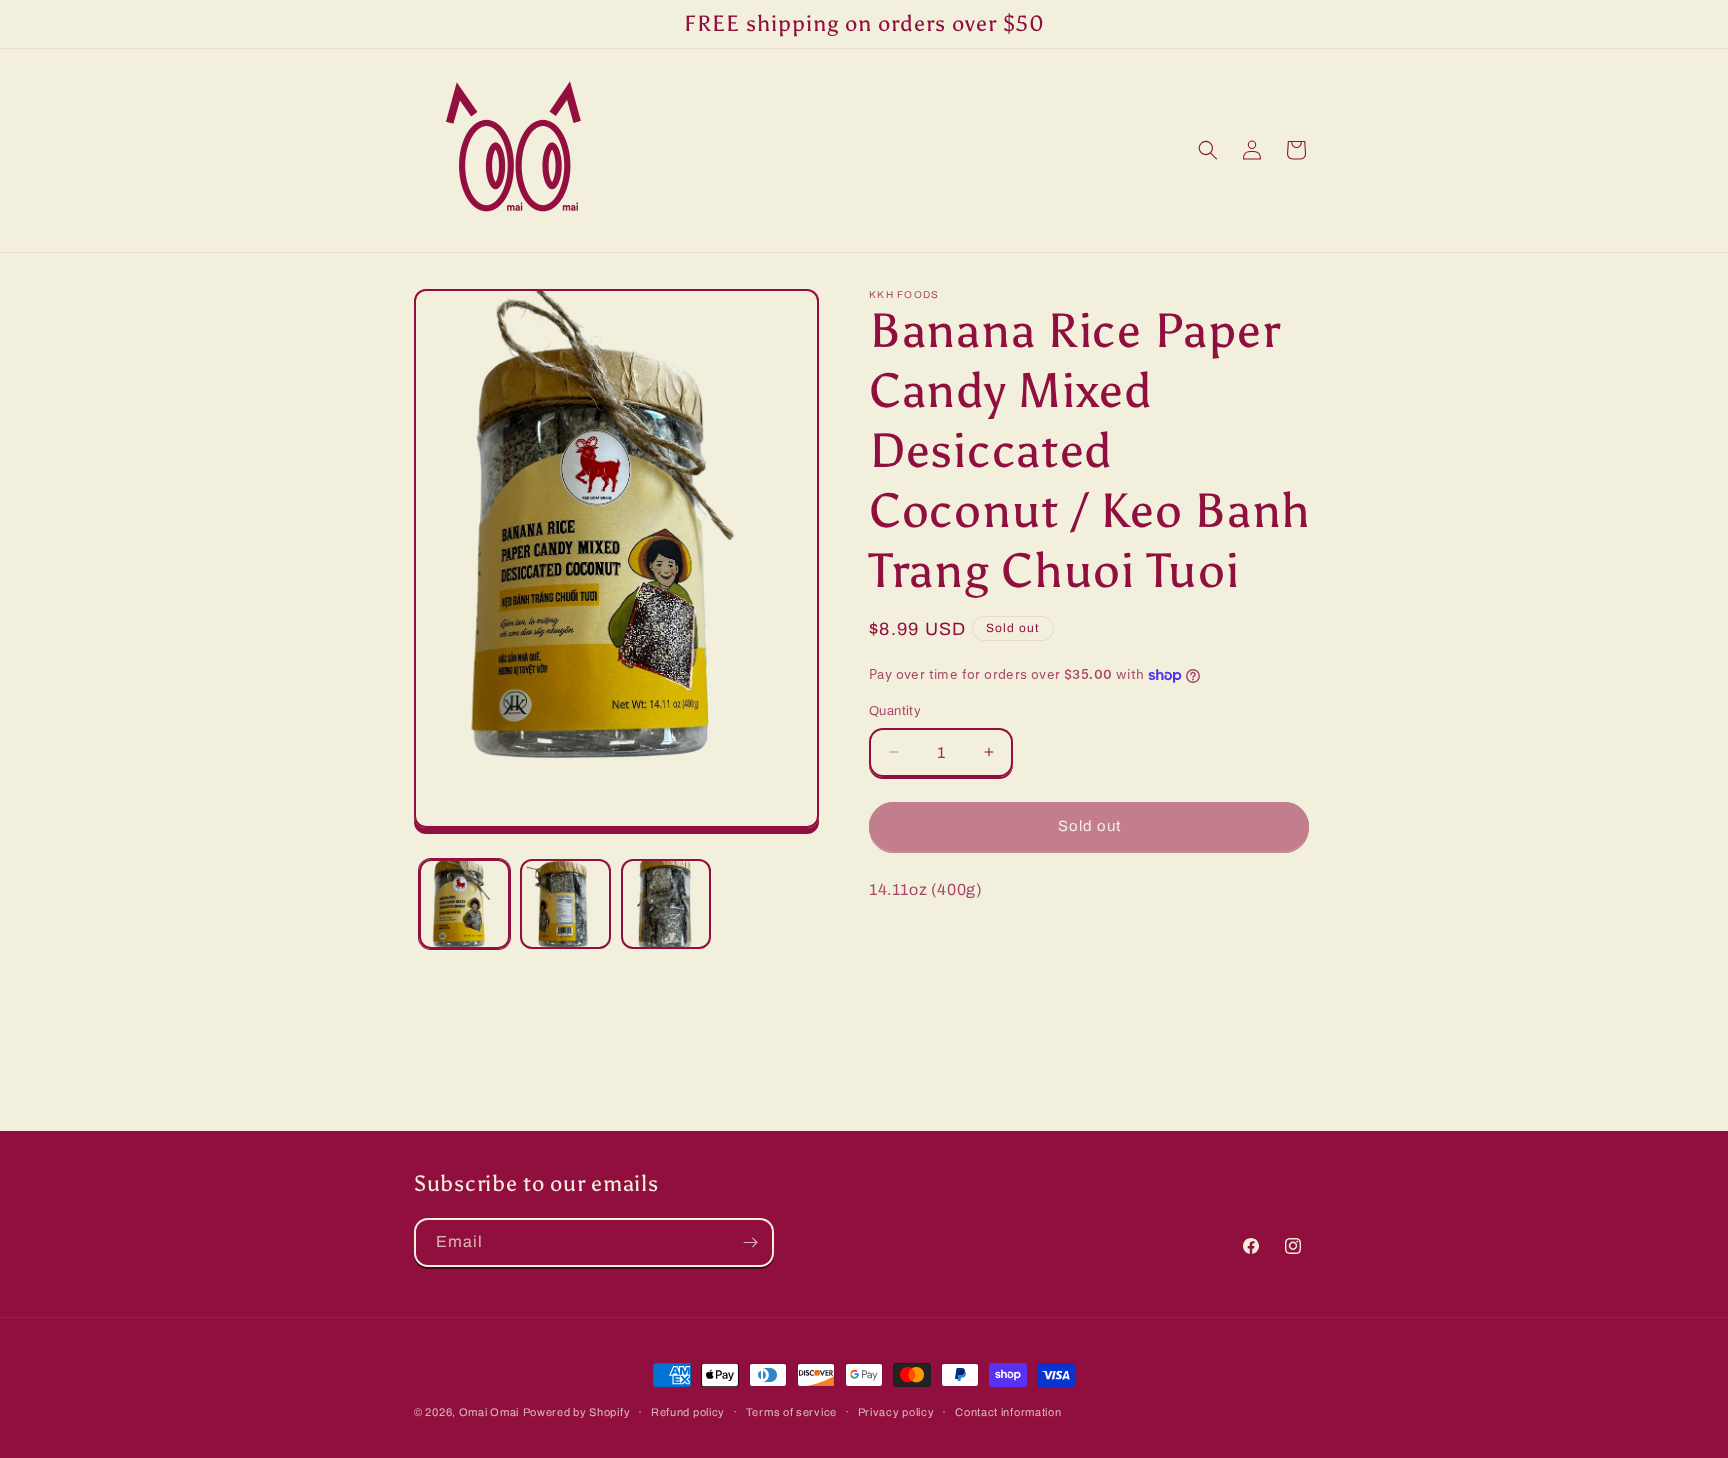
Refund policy (688, 1411)
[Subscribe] (750, 1242)
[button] (1208, 150)
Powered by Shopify (577, 1412)
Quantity (895, 711)
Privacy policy (896, 1411)
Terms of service (791, 1411)
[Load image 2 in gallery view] (565, 904)
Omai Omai (489, 1412)
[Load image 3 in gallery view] (666, 904)
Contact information (1008, 1411)
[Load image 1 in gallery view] (464, 904)
